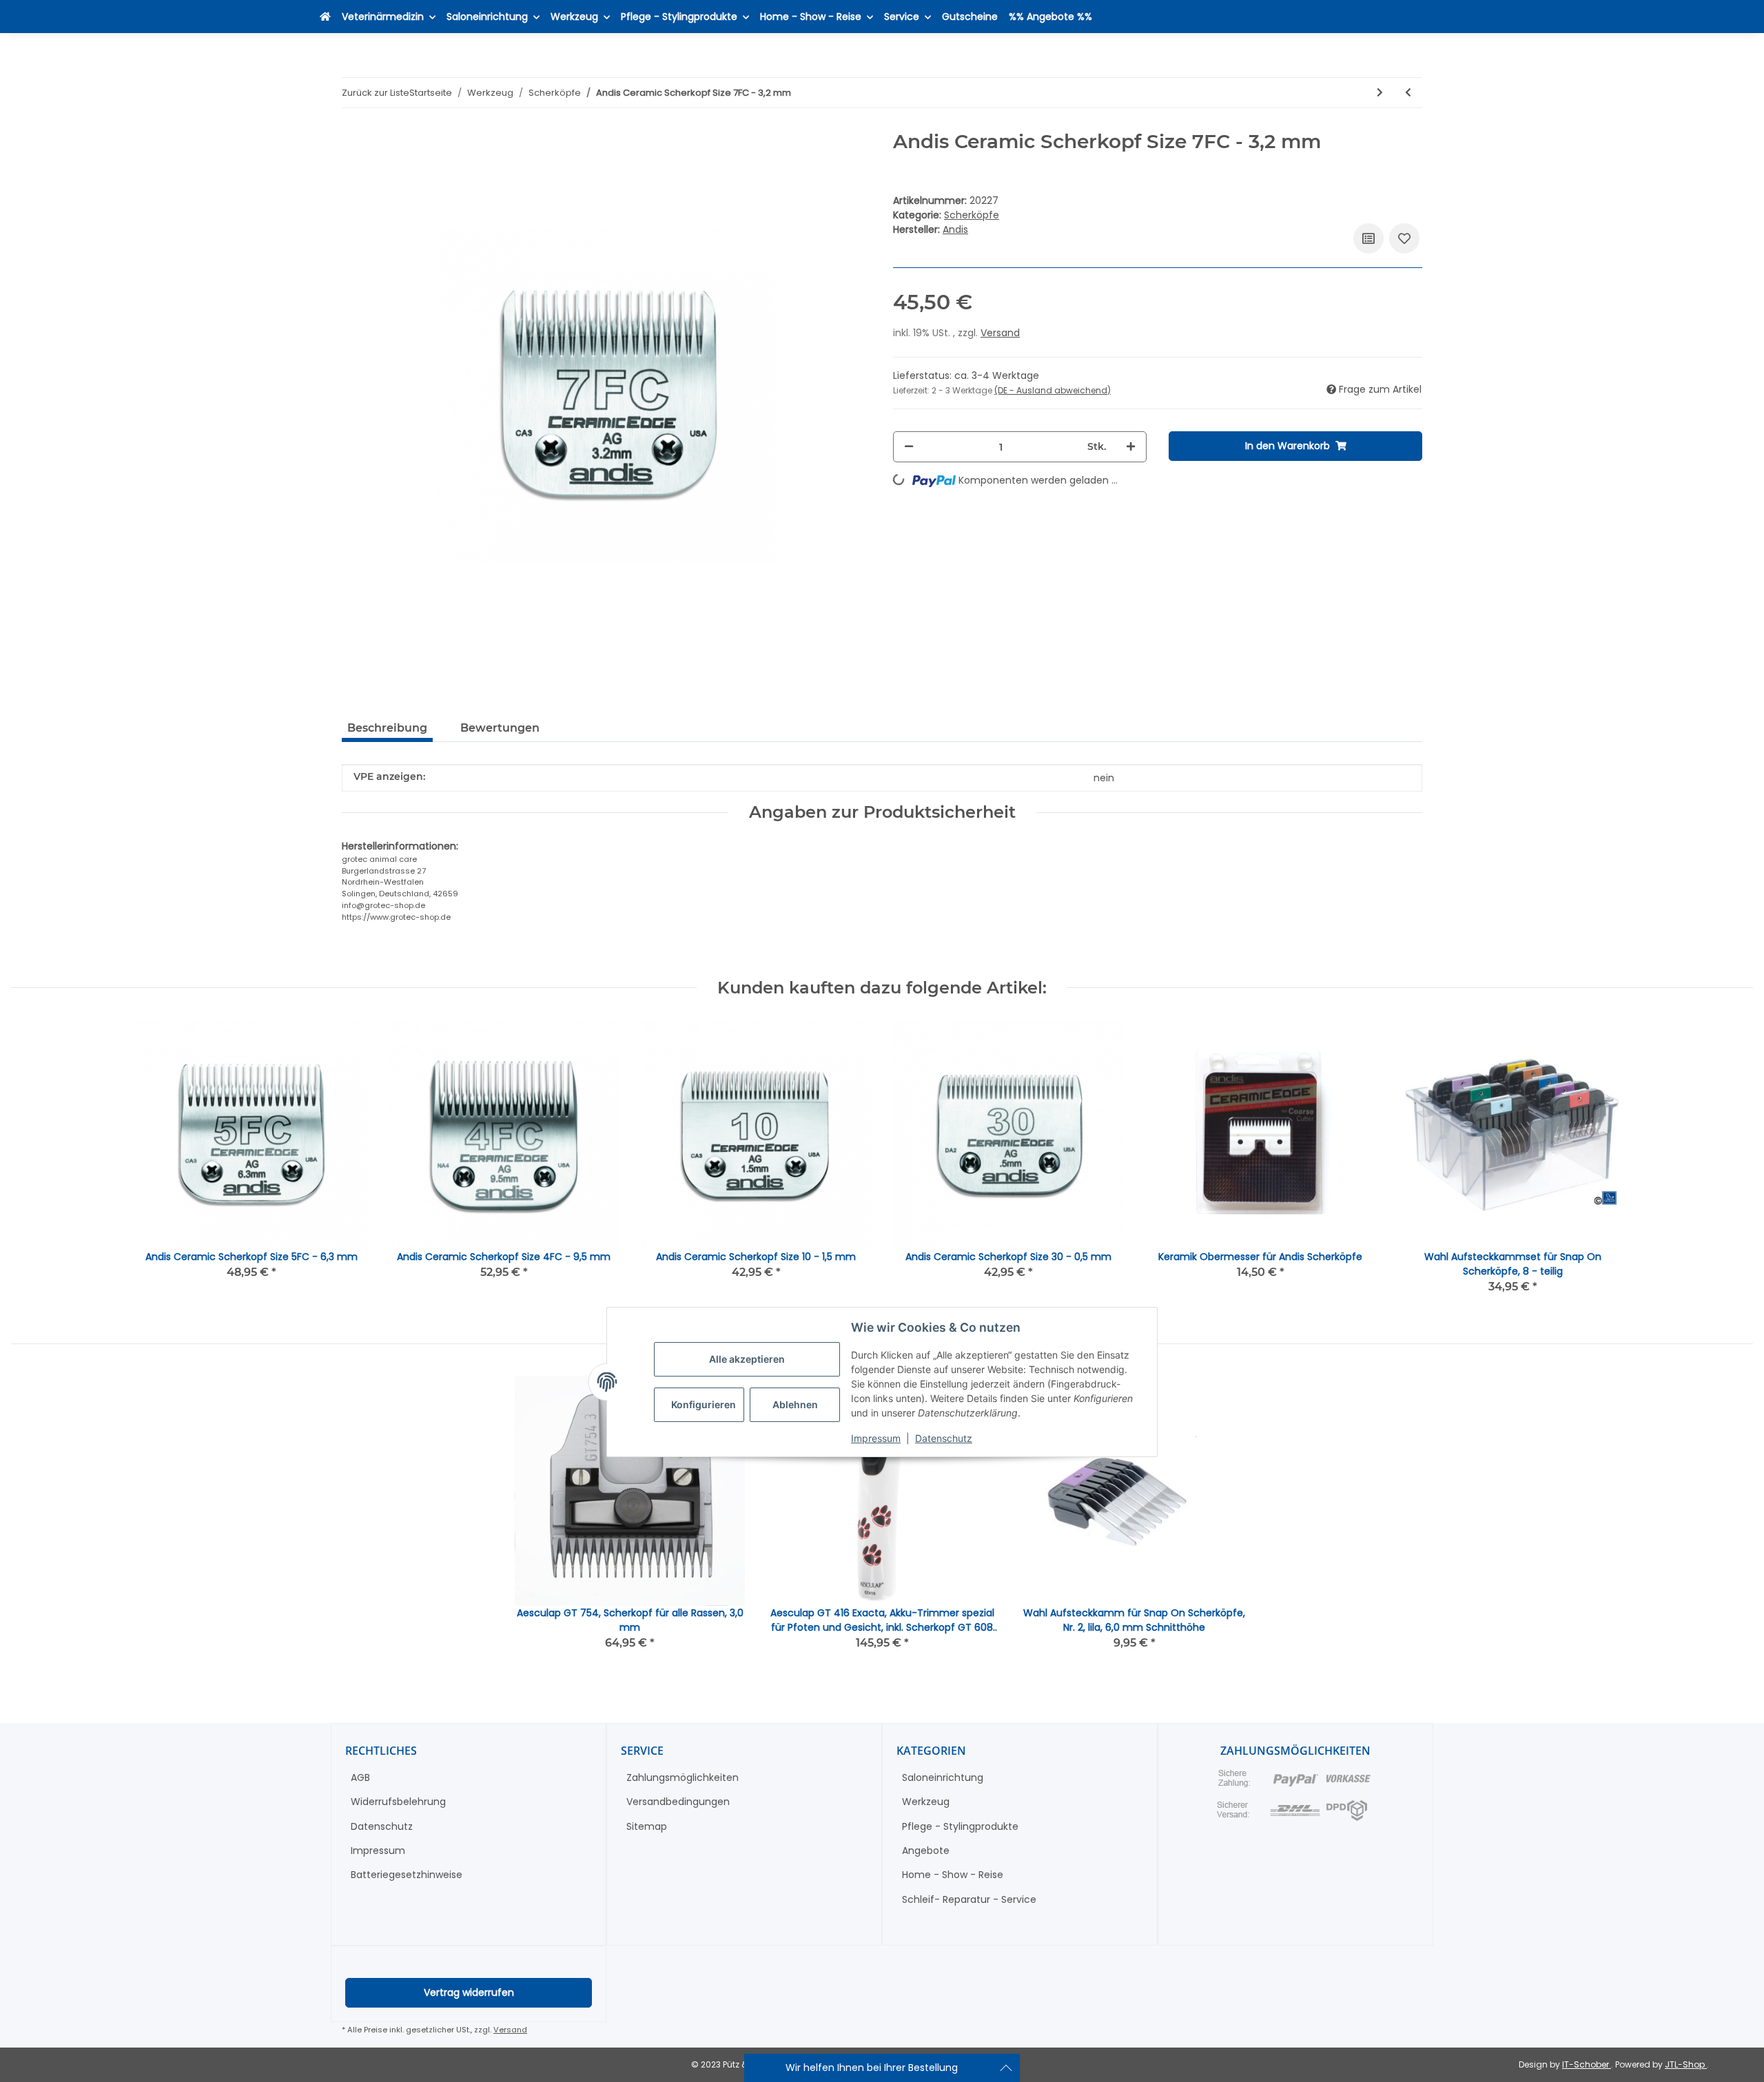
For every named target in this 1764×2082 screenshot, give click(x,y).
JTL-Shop (1686, 2064)
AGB (360, 1777)
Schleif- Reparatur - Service (969, 1899)
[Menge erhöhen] (1131, 447)
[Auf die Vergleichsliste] (1368, 238)
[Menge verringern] (909, 447)
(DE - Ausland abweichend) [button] (1053, 390)
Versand (1000, 333)
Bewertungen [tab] (500, 728)
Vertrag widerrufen (469, 1992)
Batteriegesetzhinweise (407, 1875)
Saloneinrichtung (943, 1777)
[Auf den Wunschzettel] (1404, 238)
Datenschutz (944, 1438)
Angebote (926, 1851)
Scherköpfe (972, 215)
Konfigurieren (704, 1405)
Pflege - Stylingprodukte (960, 1826)
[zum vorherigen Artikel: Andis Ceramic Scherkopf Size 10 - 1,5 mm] (1408, 93)
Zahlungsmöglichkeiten (683, 1777)
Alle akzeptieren (747, 1360)
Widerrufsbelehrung (398, 1802)
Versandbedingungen (678, 1802)
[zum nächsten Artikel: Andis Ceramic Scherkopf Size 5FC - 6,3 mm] (1380, 93)
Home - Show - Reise (953, 1875)
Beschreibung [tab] (387, 728)
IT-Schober (1587, 2064)
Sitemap (647, 1826)
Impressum (876, 1438)
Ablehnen (795, 1405)
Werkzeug (926, 1802)
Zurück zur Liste (376, 93)
